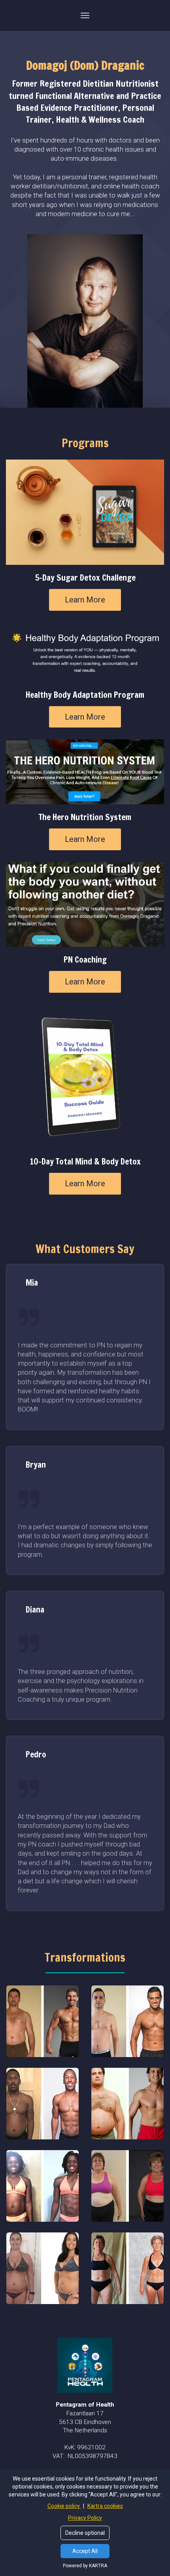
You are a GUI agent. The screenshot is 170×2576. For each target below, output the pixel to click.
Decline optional (85, 2533)
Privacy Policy (85, 2518)
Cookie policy (64, 2506)
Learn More (85, 600)
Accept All (85, 2551)
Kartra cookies (105, 2506)
